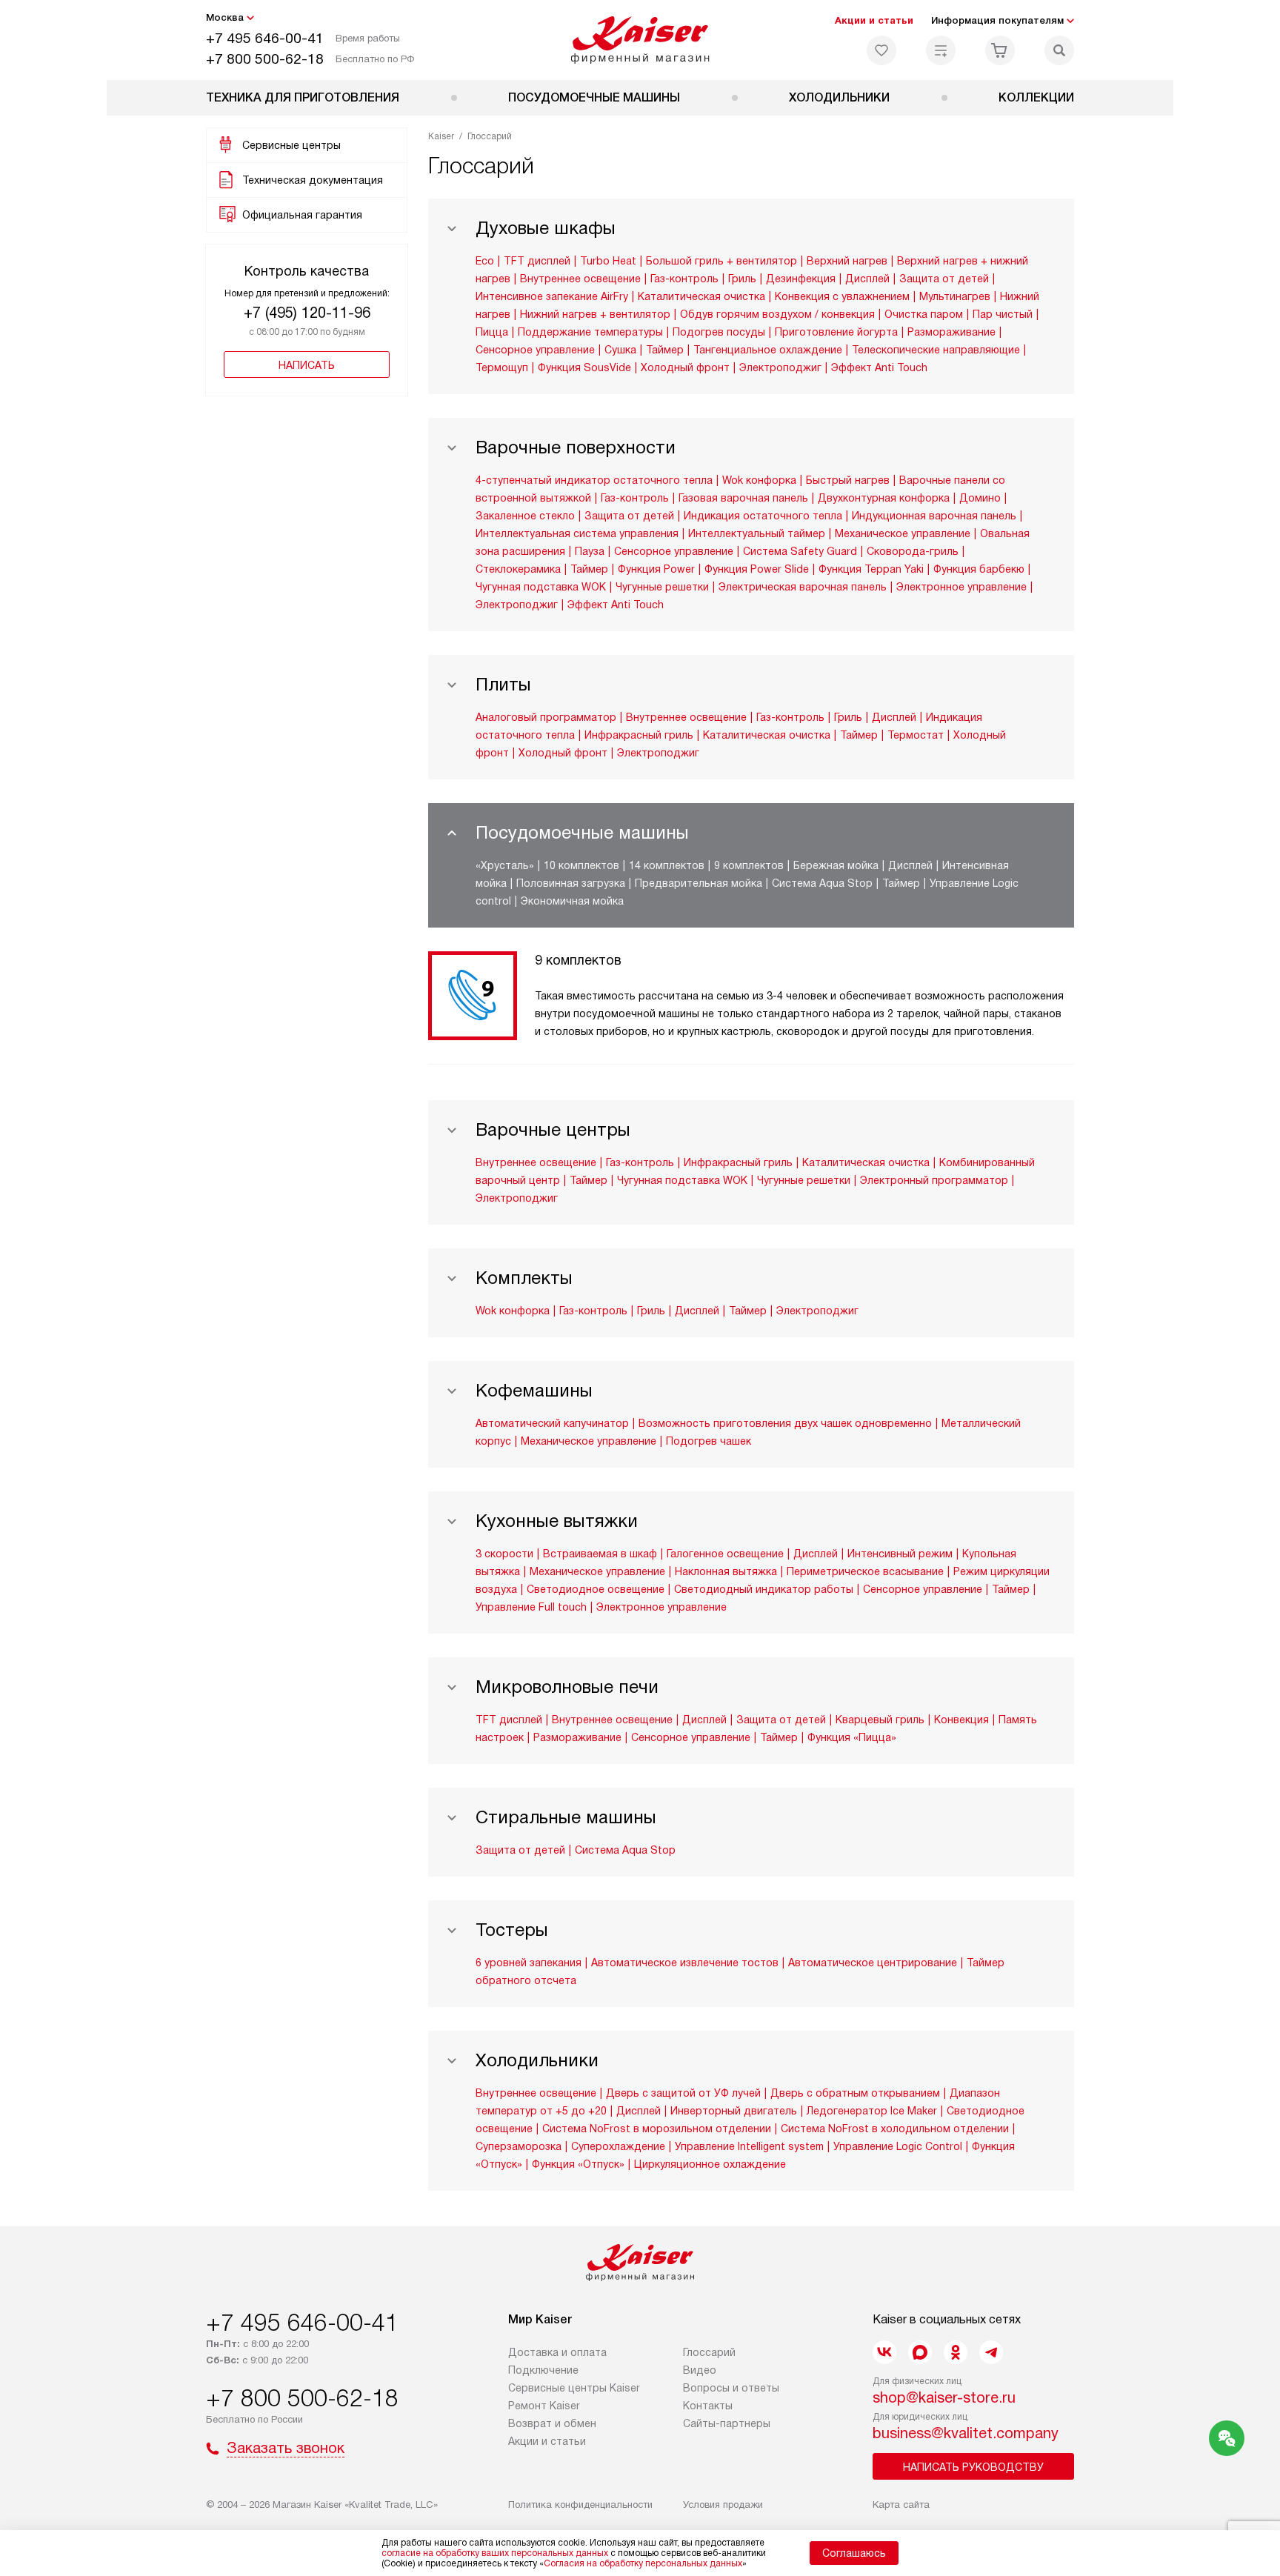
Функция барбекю (979, 569)
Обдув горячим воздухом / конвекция (777, 314)
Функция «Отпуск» (578, 2164)
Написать (307, 365)
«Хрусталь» (505, 865)
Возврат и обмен (552, 2423)
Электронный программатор (934, 1180)
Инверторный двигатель (734, 2111)
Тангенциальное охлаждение (768, 350)
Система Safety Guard (800, 551)
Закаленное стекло (525, 516)
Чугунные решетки (662, 587)
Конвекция (961, 1720)
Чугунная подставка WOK (541, 587)
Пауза (590, 551)
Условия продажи (723, 2505)
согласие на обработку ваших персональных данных (495, 2553)
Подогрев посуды (719, 332)
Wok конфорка (759, 480)
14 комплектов (667, 865)
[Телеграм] (991, 2352)
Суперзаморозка (519, 2146)
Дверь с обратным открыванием (855, 2093)
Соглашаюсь (854, 2553)
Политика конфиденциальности (580, 2505)
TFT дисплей (537, 261)
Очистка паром (924, 314)
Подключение (543, 2370)
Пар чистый (1003, 314)
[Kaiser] (640, 40)
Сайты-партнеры (727, 2423)
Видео (700, 2370)
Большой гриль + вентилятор (721, 261)
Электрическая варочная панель (803, 587)
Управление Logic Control (898, 2146)
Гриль (742, 279)
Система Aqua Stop (822, 883)
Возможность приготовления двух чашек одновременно (785, 1423)
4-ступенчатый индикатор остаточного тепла (594, 480)
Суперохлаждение (618, 2146)
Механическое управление (903, 533)
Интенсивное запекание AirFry (552, 296)
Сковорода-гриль (913, 551)
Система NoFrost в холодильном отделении (895, 2129)
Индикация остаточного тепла (763, 516)
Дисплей (867, 279)
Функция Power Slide (757, 569)
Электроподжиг (780, 367)
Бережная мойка (836, 865)
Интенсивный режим (900, 1554)
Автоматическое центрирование (873, 1963)
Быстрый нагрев (848, 480)
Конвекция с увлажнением (842, 296)
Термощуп (502, 367)
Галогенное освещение (725, 1554)
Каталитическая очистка (701, 296)
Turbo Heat (608, 261)
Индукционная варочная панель (934, 516)
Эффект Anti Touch (879, 367)
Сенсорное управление (535, 350)
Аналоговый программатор (546, 717)
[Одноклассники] (956, 2352)
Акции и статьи (874, 20)
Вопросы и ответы (731, 2388)
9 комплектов (749, 865)
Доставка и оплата (557, 2352)
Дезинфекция (801, 279)
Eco (485, 261)
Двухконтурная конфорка (884, 498)
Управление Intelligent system (749, 2146)
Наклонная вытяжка (726, 1571)
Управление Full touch (531, 1607)
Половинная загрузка (571, 883)
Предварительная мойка (699, 883)
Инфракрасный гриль (639, 735)
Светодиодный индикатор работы (764, 1589)
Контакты (708, 2406)
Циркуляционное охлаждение (710, 2164)
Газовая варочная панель (743, 498)
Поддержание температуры (590, 332)
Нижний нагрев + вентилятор (595, 314)
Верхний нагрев (847, 261)
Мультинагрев (955, 296)
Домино (980, 498)
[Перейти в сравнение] (941, 50)
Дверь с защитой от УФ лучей (683, 2093)
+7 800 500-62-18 (265, 59)
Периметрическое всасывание (865, 1571)
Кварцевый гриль (880, 1720)
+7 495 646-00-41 (265, 38)
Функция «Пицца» (852, 1737)
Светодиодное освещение (596, 1589)
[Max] (920, 2352)
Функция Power (656, 569)
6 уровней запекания (529, 1963)
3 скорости (504, 1554)
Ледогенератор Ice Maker (872, 2111)
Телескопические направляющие (936, 350)
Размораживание (951, 332)
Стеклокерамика (518, 569)
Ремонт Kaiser (544, 2406)
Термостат (916, 735)
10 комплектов (581, 865)
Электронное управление (961, 587)
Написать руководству (973, 2467)
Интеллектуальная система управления (577, 533)
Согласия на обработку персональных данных (643, 2563)
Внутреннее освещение (580, 279)
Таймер (665, 350)
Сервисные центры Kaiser (574, 2388)
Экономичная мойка (572, 901)
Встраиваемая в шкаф (600, 1554)
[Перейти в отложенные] (881, 50)
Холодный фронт (685, 367)
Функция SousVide (584, 367)
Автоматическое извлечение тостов (685, 1963)
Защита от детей (944, 279)
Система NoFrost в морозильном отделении (657, 2129)
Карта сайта (901, 2505)
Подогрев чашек (709, 1441)
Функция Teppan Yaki (871, 569)
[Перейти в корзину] (1000, 50)
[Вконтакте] (884, 2352)
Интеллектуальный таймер (757, 533)
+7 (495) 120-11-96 (307, 313)
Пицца (492, 332)
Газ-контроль (684, 279)
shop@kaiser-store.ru (944, 2397)
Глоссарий (709, 2352)
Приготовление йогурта (836, 332)
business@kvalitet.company (966, 2433)
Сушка (620, 350)
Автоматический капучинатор (552, 1423)
